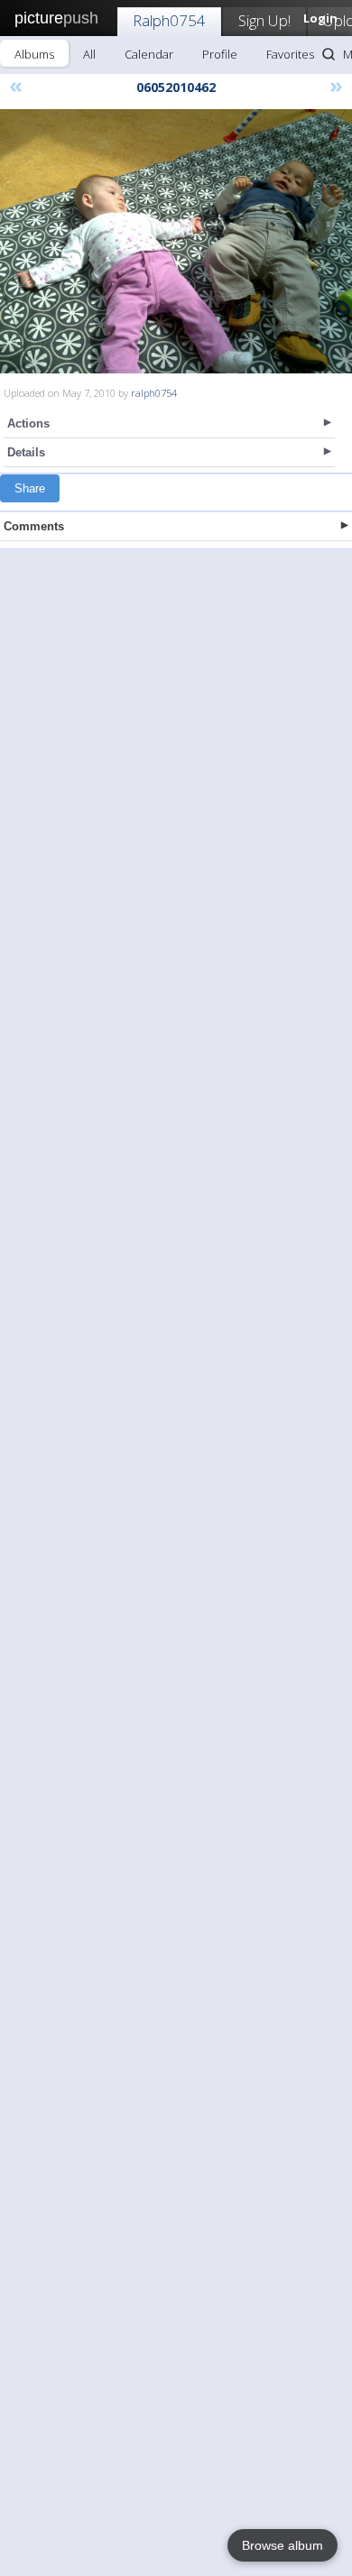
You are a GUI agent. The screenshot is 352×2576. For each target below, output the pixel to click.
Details (26, 452)
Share (30, 488)
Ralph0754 (169, 20)
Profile (220, 54)
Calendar (149, 54)
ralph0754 (154, 393)
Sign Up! (264, 20)
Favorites (290, 54)
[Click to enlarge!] (176, 241)
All (89, 54)
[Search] (329, 54)
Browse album (283, 2545)
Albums (34, 54)
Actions (28, 423)
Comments (34, 526)
